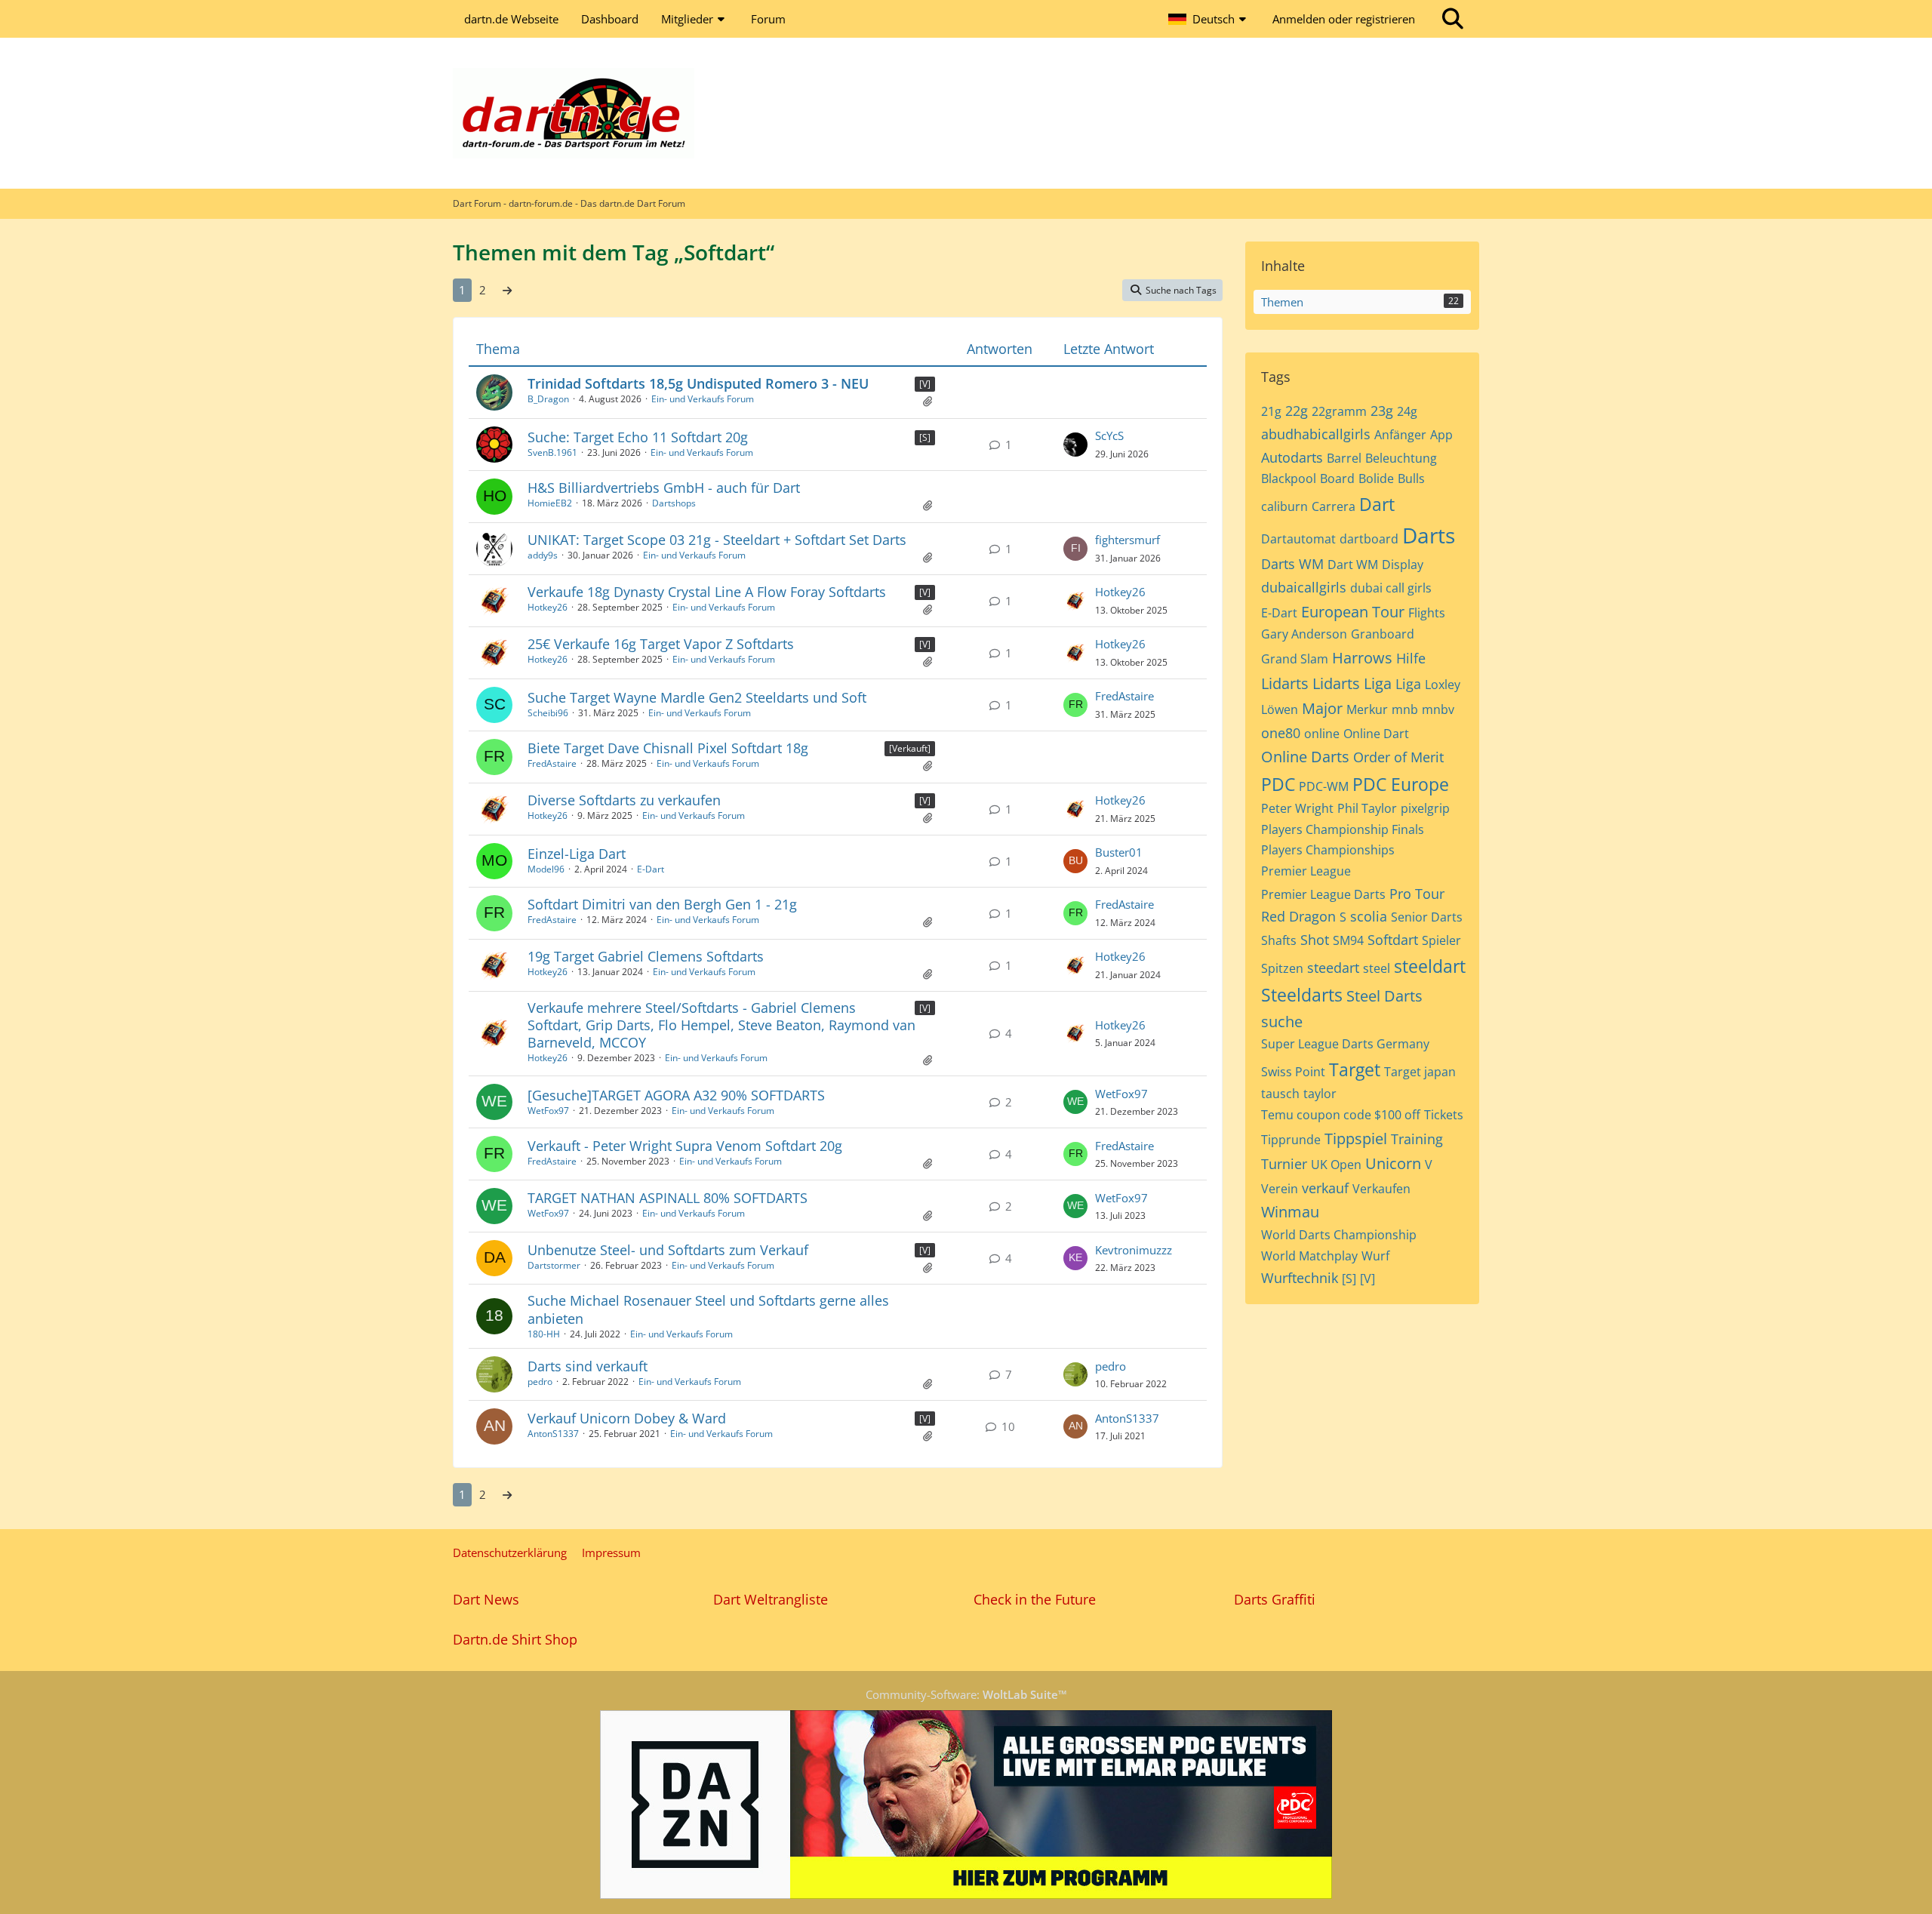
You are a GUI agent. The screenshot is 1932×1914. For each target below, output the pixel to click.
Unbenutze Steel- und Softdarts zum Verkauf (668, 1250)
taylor (1320, 1094)
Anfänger (1400, 435)
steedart (1333, 968)
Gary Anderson (1304, 634)
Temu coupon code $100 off (1341, 1115)
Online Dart (1376, 734)
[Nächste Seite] (507, 290)
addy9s (543, 555)
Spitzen (1282, 968)
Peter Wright (1297, 808)
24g (1407, 411)
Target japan (1420, 1072)
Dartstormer (554, 1265)
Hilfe (1411, 658)
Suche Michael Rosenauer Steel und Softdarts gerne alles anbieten (708, 1309)
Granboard (1383, 634)
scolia (1369, 916)
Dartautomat (1298, 539)
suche (1282, 1022)
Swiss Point (1293, 1072)
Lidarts (1285, 683)
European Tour (1353, 612)
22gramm (1339, 411)
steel (1377, 968)
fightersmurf (1128, 540)
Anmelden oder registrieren (1344, 19)
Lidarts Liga (1352, 683)
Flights (1427, 613)
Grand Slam (1295, 659)
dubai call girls (1391, 588)
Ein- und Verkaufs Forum (703, 399)
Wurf (1375, 1256)
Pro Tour (1417, 894)
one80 (1281, 733)
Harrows (1362, 658)
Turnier (1284, 1164)
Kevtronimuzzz (1134, 1250)
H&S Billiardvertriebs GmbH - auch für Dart (664, 488)
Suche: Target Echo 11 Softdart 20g (638, 437)
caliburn (1284, 506)
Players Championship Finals (1343, 829)
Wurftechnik (1300, 1278)
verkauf (1325, 1188)
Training (1417, 1139)
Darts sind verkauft (588, 1366)
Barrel (1344, 458)
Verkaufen (1381, 1189)
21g (1271, 411)
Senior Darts (1427, 917)
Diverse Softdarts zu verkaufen (624, 800)
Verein (1280, 1189)
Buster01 (1119, 852)
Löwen (1280, 709)
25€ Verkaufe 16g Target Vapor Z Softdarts (661, 644)
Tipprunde (1291, 1140)
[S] (925, 437)
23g (1382, 411)
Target (1355, 1069)
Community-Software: (966, 1694)
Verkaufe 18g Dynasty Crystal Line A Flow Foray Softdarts (707, 592)
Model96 (546, 869)
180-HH (544, 1334)
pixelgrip (1425, 808)
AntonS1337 (553, 1434)
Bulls (1411, 478)
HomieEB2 (550, 503)
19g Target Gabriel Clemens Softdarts (646, 956)
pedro (540, 1382)
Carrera (1334, 506)
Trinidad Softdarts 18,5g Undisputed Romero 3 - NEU (698, 383)
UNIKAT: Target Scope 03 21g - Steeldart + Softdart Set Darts (717, 540)
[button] (1209, 19)
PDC (1278, 784)
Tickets (1444, 1115)
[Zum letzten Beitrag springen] (1075, 445)
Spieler (1441, 940)
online (1322, 734)
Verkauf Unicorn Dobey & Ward (627, 1418)
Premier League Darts (1323, 894)
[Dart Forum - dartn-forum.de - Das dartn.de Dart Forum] (966, 113)
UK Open (1336, 1165)
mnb (1405, 709)
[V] (925, 384)
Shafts (1279, 940)
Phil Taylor (1367, 808)
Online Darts (1305, 757)
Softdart (1393, 940)
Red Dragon (1298, 916)
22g (1297, 411)
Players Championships (1328, 850)
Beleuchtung (1401, 458)
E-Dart (651, 869)
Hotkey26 (548, 607)
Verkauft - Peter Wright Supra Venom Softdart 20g (685, 1146)
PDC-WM (1324, 786)
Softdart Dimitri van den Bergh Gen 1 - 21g (662, 904)
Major (1322, 708)
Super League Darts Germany (1345, 1044)
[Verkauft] (910, 748)
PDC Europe (1401, 784)
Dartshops (674, 503)
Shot (1315, 940)
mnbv (1438, 709)
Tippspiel (1356, 1139)
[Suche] (1453, 19)
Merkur (1367, 709)
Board (1337, 478)
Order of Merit (1398, 757)
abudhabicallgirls (1316, 434)
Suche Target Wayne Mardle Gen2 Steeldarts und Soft (697, 697)
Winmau (1290, 1212)
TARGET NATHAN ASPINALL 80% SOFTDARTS (668, 1198)
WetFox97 (548, 1111)
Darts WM (1292, 564)
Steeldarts (1302, 995)
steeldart (1430, 966)
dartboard (1369, 539)
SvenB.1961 (552, 452)
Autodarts (1292, 457)
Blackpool (1289, 478)
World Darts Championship (1339, 1235)
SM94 (1348, 940)
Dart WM (1353, 565)
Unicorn (1393, 1163)
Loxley (1443, 685)
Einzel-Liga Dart (577, 854)
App (1441, 435)
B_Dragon (548, 399)
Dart (1377, 504)
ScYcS (1109, 435)
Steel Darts (1384, 996)
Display (1403, 565)
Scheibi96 (548, 713)
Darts (1429, 535)
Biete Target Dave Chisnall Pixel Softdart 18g (668, 748)
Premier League (1306, 871)
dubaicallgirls (1304, 587)
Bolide (1376, 478)
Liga (1408, 684)
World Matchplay (1309, 1256)
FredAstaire (1124, 696)
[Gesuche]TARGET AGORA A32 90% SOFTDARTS (676, 1095)
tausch (1280, 1094)
